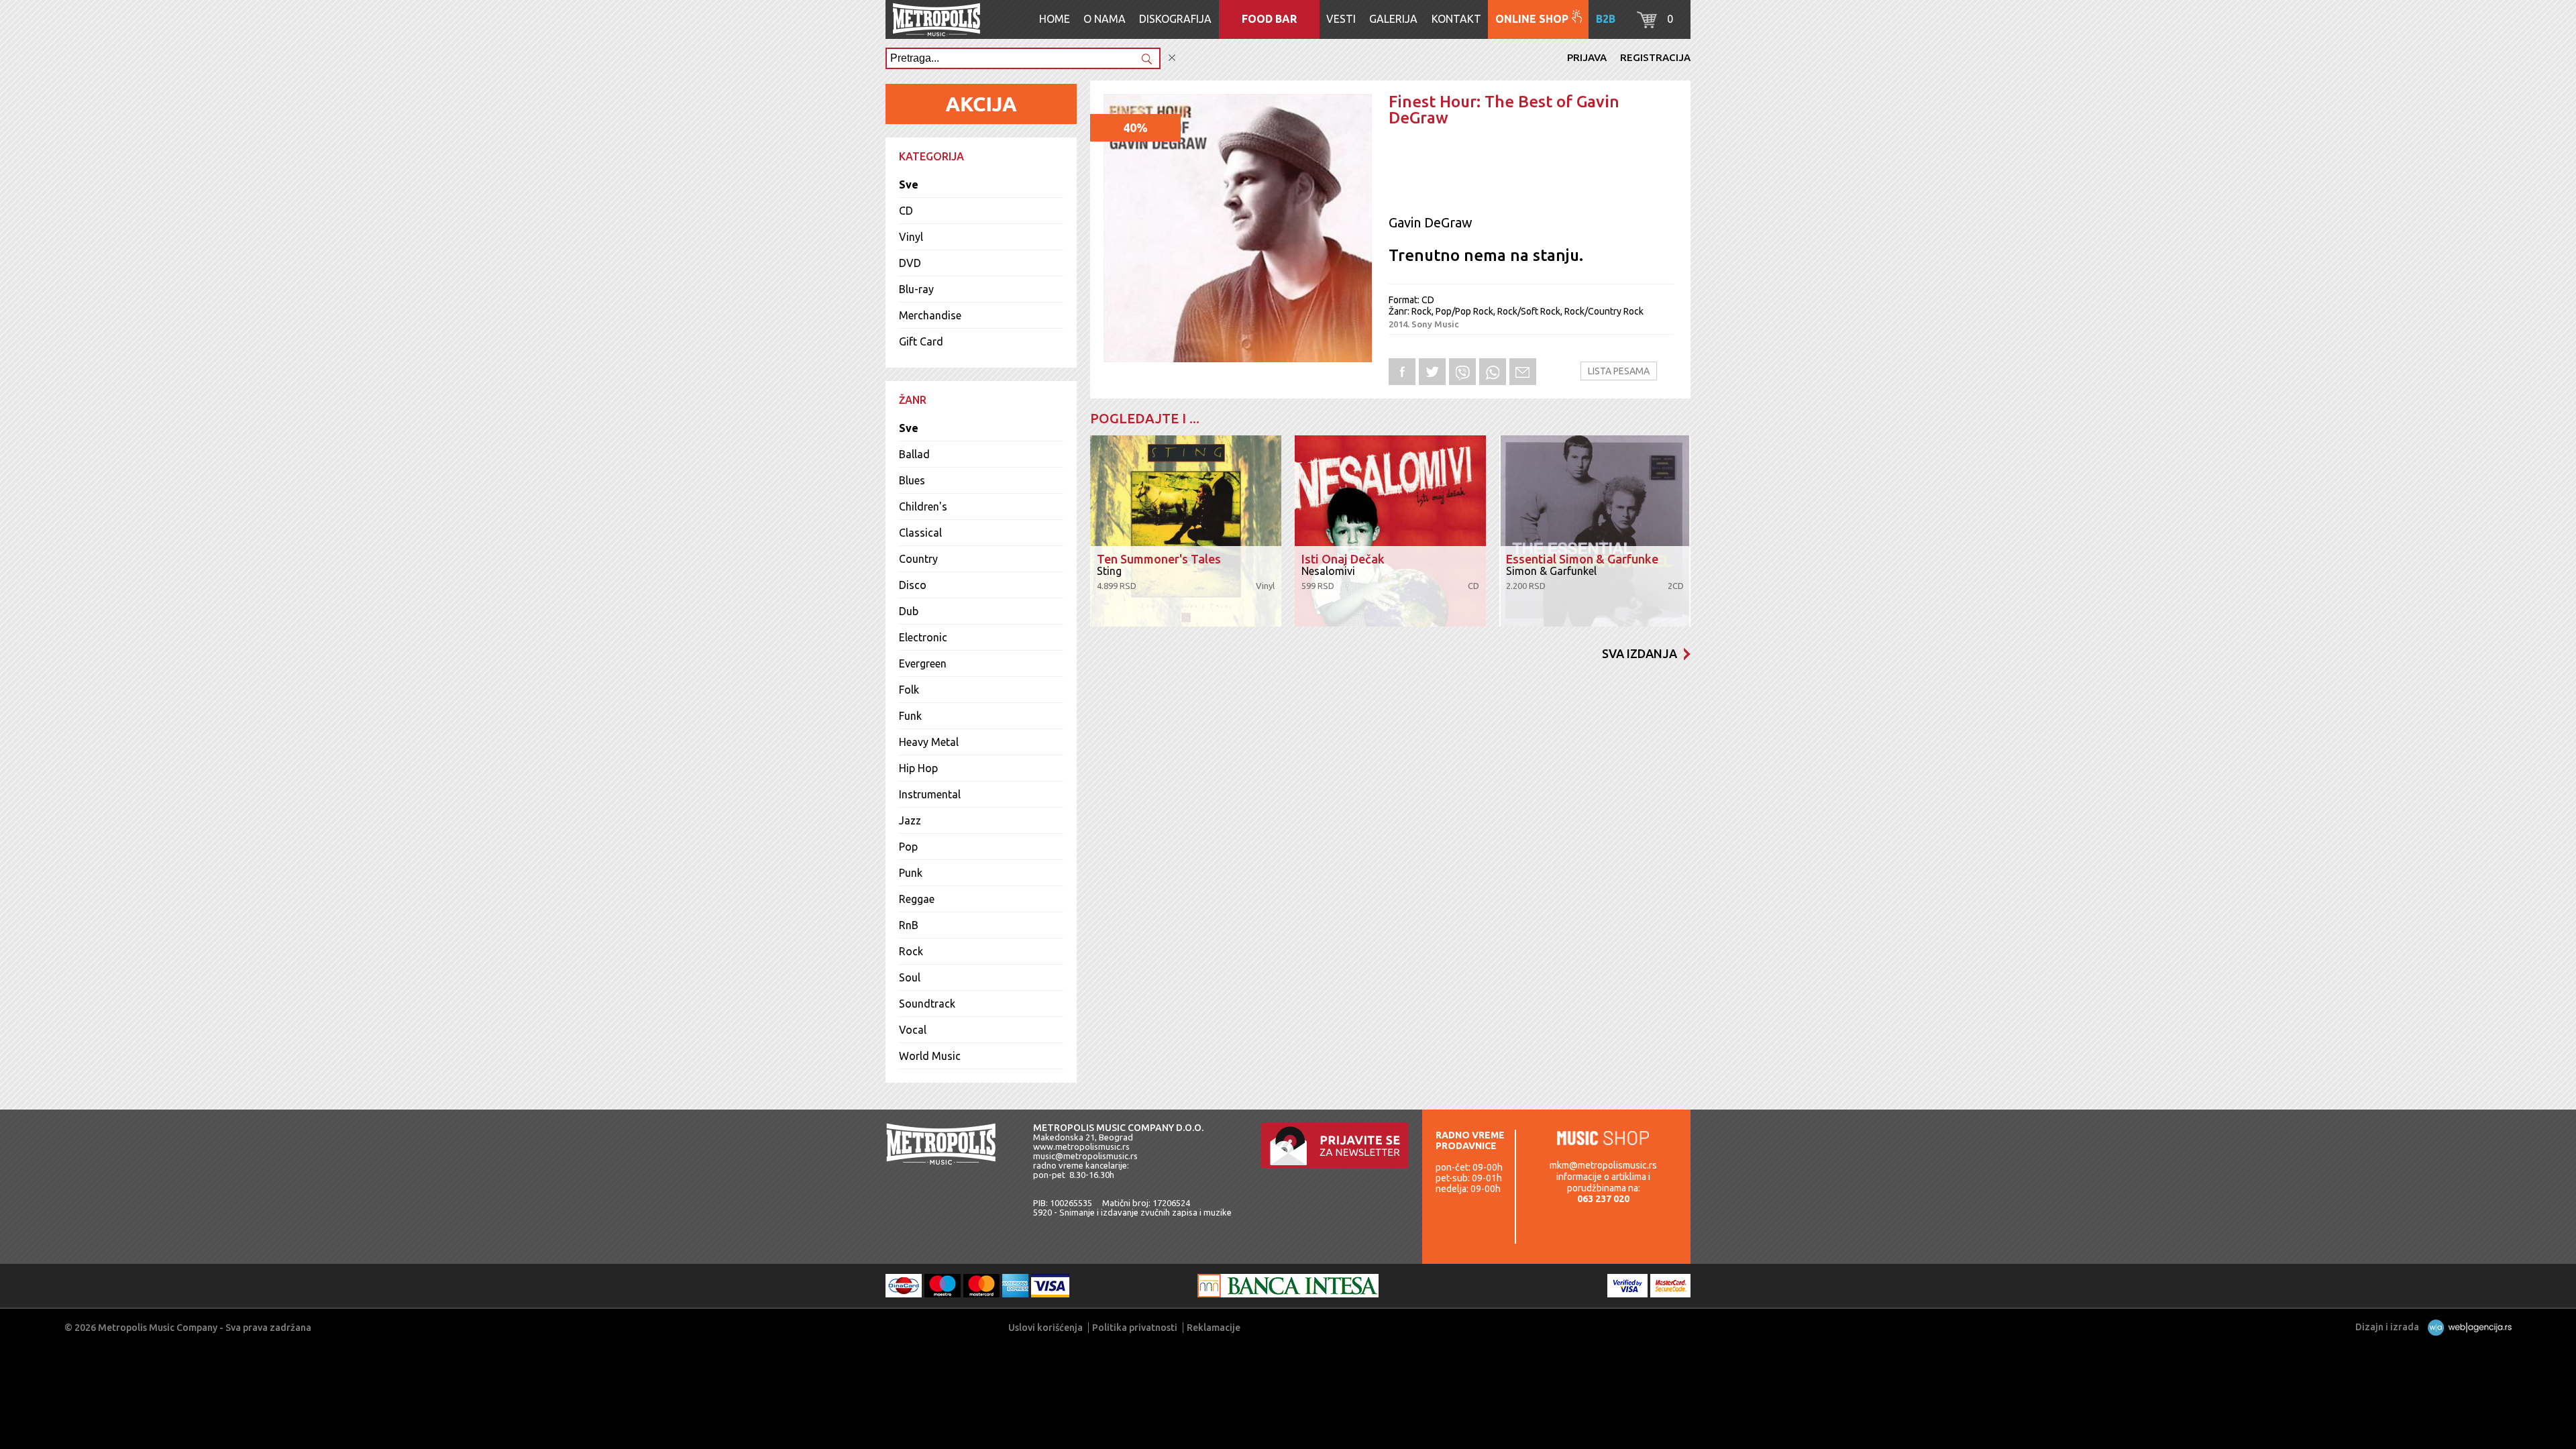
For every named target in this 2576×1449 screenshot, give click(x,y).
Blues (912, 480)
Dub (909, 611)
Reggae (917, 899)
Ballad (914, 454)
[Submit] (1146, 60)
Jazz (910, 820)
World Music (930, 1056)
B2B (1606, 19)
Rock (911, 951)
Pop (908, 847)
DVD (910, 263)
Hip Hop (918, 768)
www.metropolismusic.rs (1081, 1146)
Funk (910, 716)
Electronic (923, 637)
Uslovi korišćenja (1045, 1328)
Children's (923, 506)
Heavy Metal (929, 742)
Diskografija (1175, 19)
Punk (911, 873)
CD (906, 211)
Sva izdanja (1640, 653)
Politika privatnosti (1135, 1328)
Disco (913, 585)
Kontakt (1456, 19)
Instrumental (930, 794)
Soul (910, 977)
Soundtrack (927, 1004)
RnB (909, 925)
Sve (909, 184)
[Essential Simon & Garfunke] (1595, 531)
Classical (920, 533)
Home (1055, 19)
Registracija (1655, 57)
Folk (909, 690)
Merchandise (930, 315)
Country (918, 559)
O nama (1105, 19)
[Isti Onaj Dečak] (1390, 531)
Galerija (1393, 19)
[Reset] (1172, 58)
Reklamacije (1214, 1328)
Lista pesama (1619, 371)
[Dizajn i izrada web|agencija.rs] (2466, 1327)
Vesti (1341, 19)
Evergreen (923, 663)
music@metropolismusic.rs (1085, 1156)
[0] (1647, 24)
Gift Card (921, 341)
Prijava (1587, 57)
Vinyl (911, 237)
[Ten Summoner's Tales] (1186, 531)
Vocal (913, 1030)
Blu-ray (916, 289)
